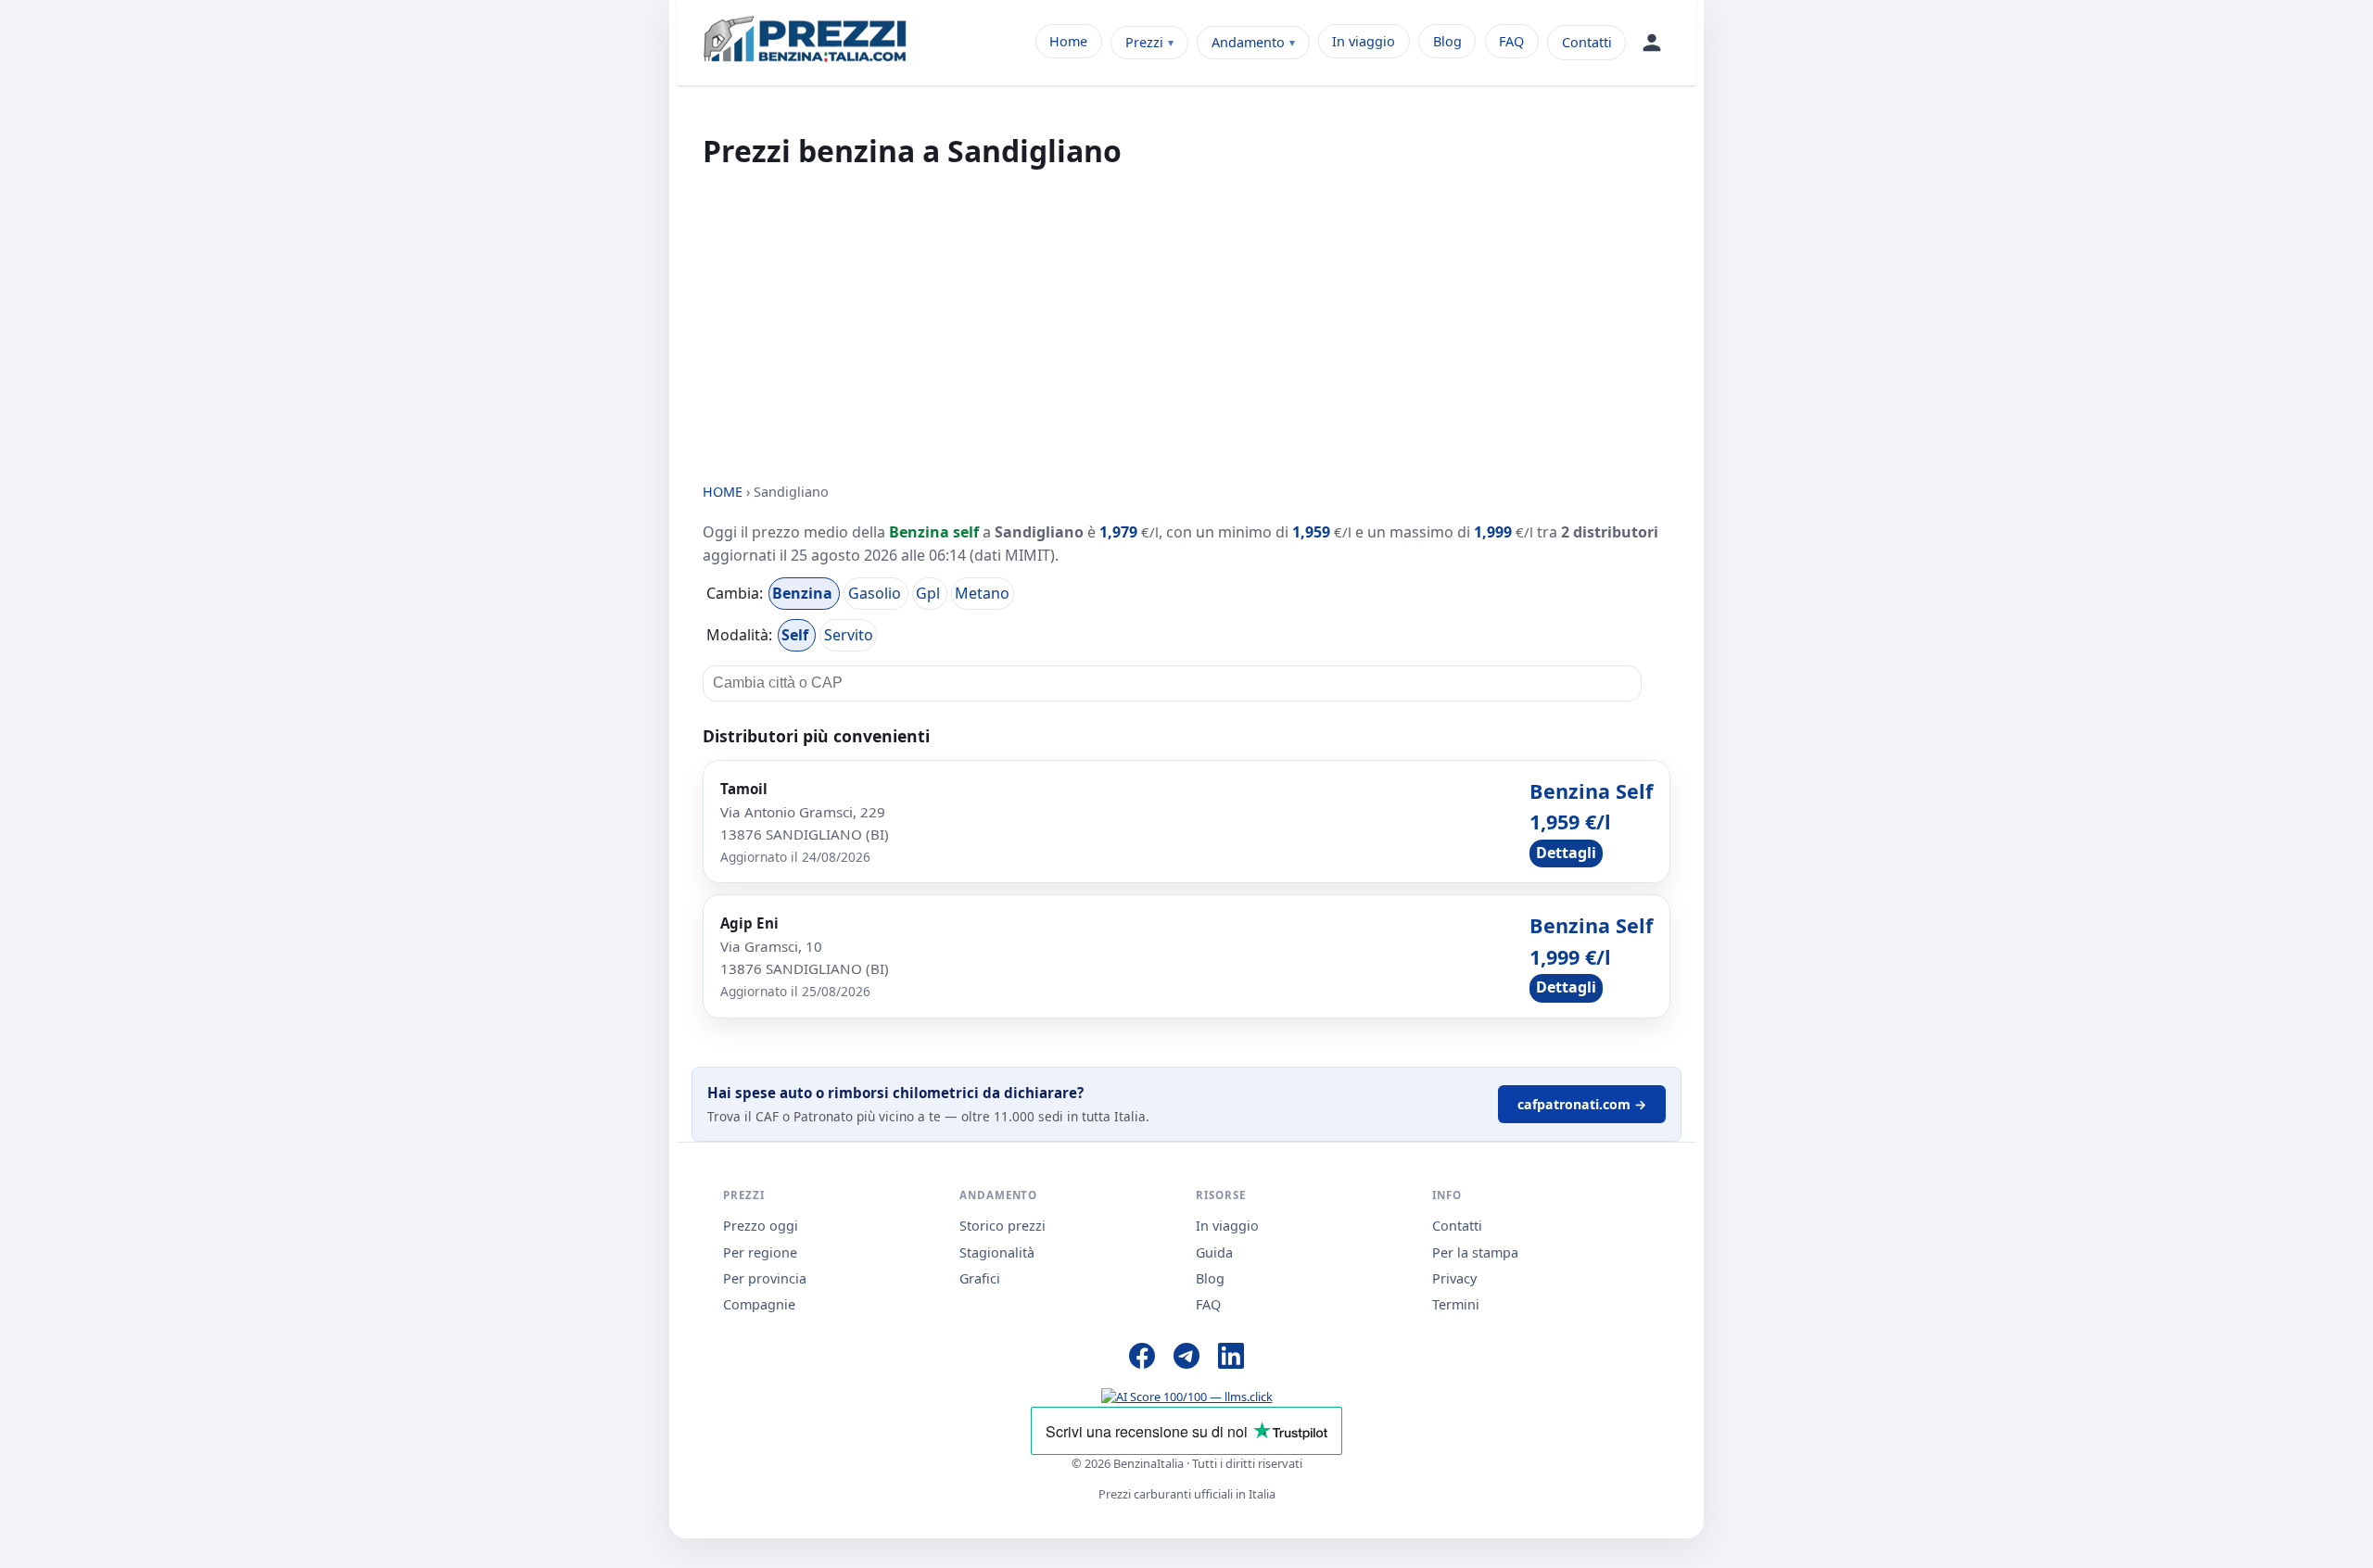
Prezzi (1144, 42)
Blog (1447, 41)
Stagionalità (997, 1252)
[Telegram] (1186, 1359)
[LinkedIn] (1231, 1359)
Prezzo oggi (761, 1226)
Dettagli (1566, 853)
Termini (1456, 1304)
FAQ (1511, 41)
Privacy (1454, 1278)
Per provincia (765, 1278)
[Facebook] (1142, 1359)
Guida (1214, 1252)
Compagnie (759, 1304)
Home (1068, 41)
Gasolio (876, 593)
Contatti (1587, 42)
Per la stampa (1475, 1252)
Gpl (930, 593)
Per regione (760, 1252)
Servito (849, 635)
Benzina (804, 593)
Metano (982, 593)
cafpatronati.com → (1582, 1104)
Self (797, 635)
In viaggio (1364, 41)
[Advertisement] (1186, 326)
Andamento (1248, 42)
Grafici (980, 1278)
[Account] (1652, 43)
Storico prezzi (1002, 1226)
